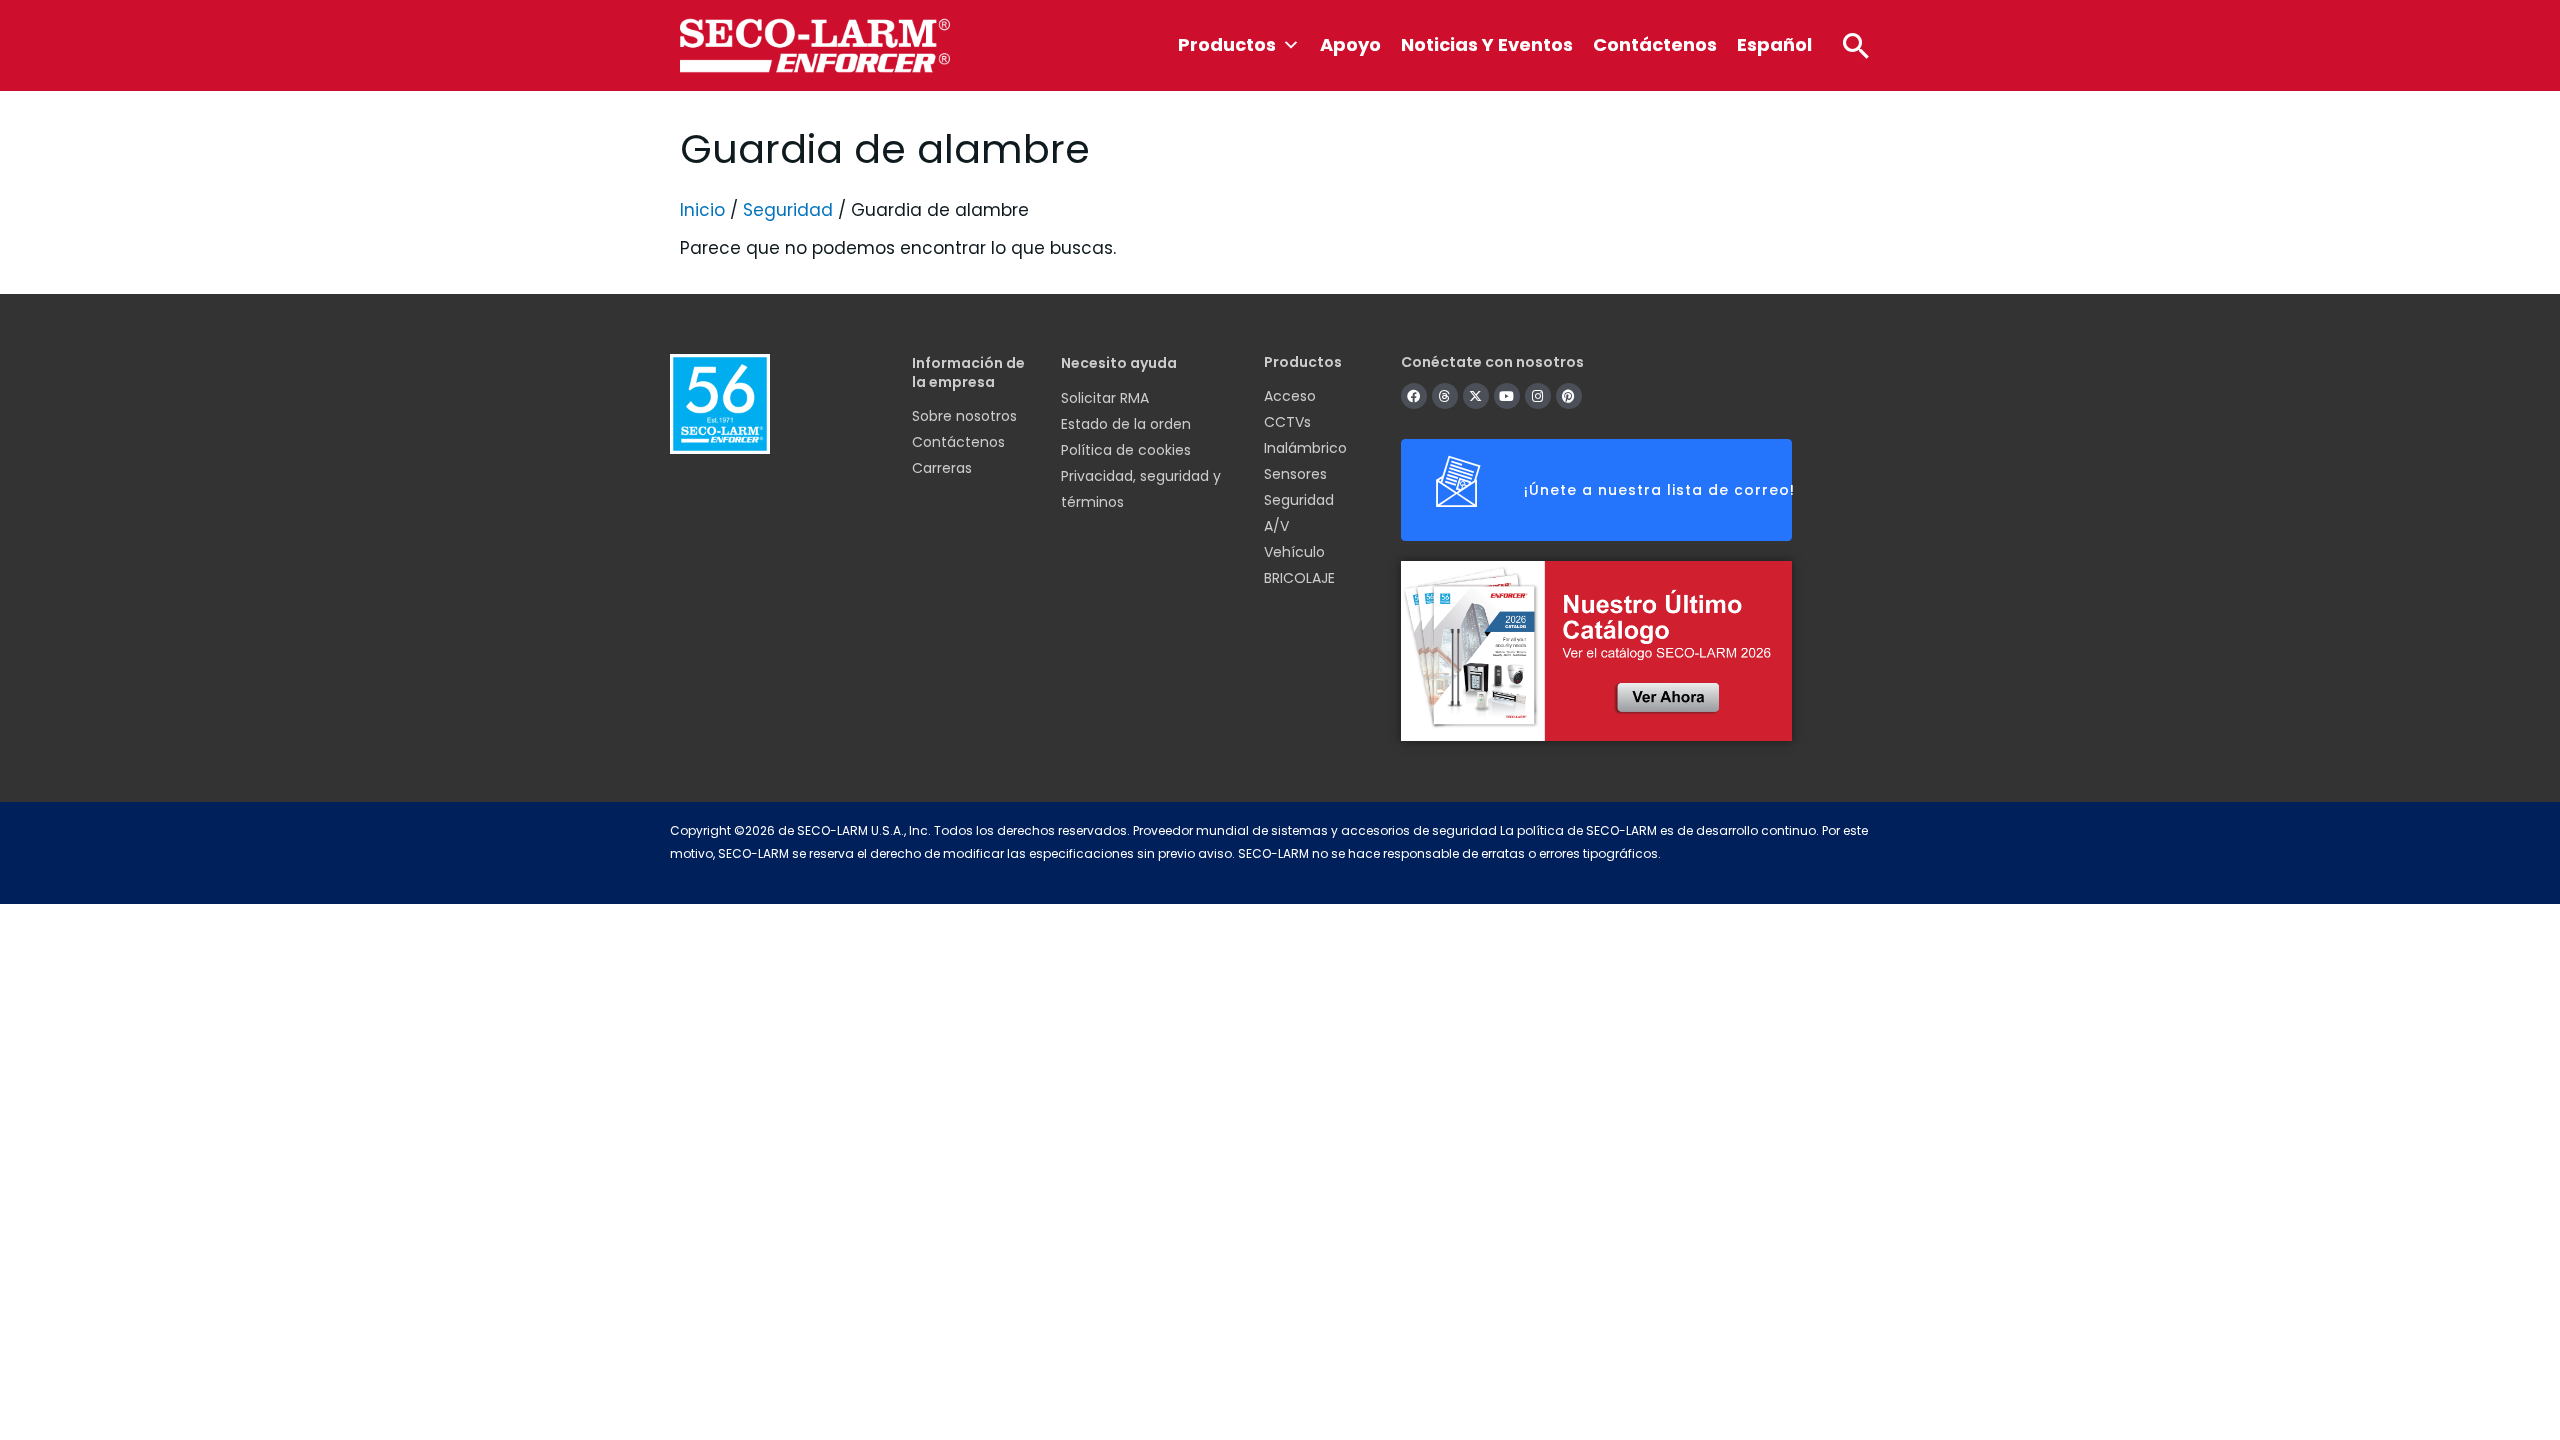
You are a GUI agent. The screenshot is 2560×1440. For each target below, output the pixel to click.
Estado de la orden (1126, 424)
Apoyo (1350, 44)
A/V (1276, 526)
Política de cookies (1126, 450)
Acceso (1290, 396)
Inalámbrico (1305, 448)
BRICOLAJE (1299, 578)
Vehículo (1294, 552)
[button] (1856, 45)
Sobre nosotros (964, 416)
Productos (1227, 44)
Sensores (1295, 474)
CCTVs (1287, 422)
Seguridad (788, 210)
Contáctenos (1655, 44)
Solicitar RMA (1105, 398)
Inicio (702, 210)
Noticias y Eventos (1487, 44)
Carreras (942, 468)
